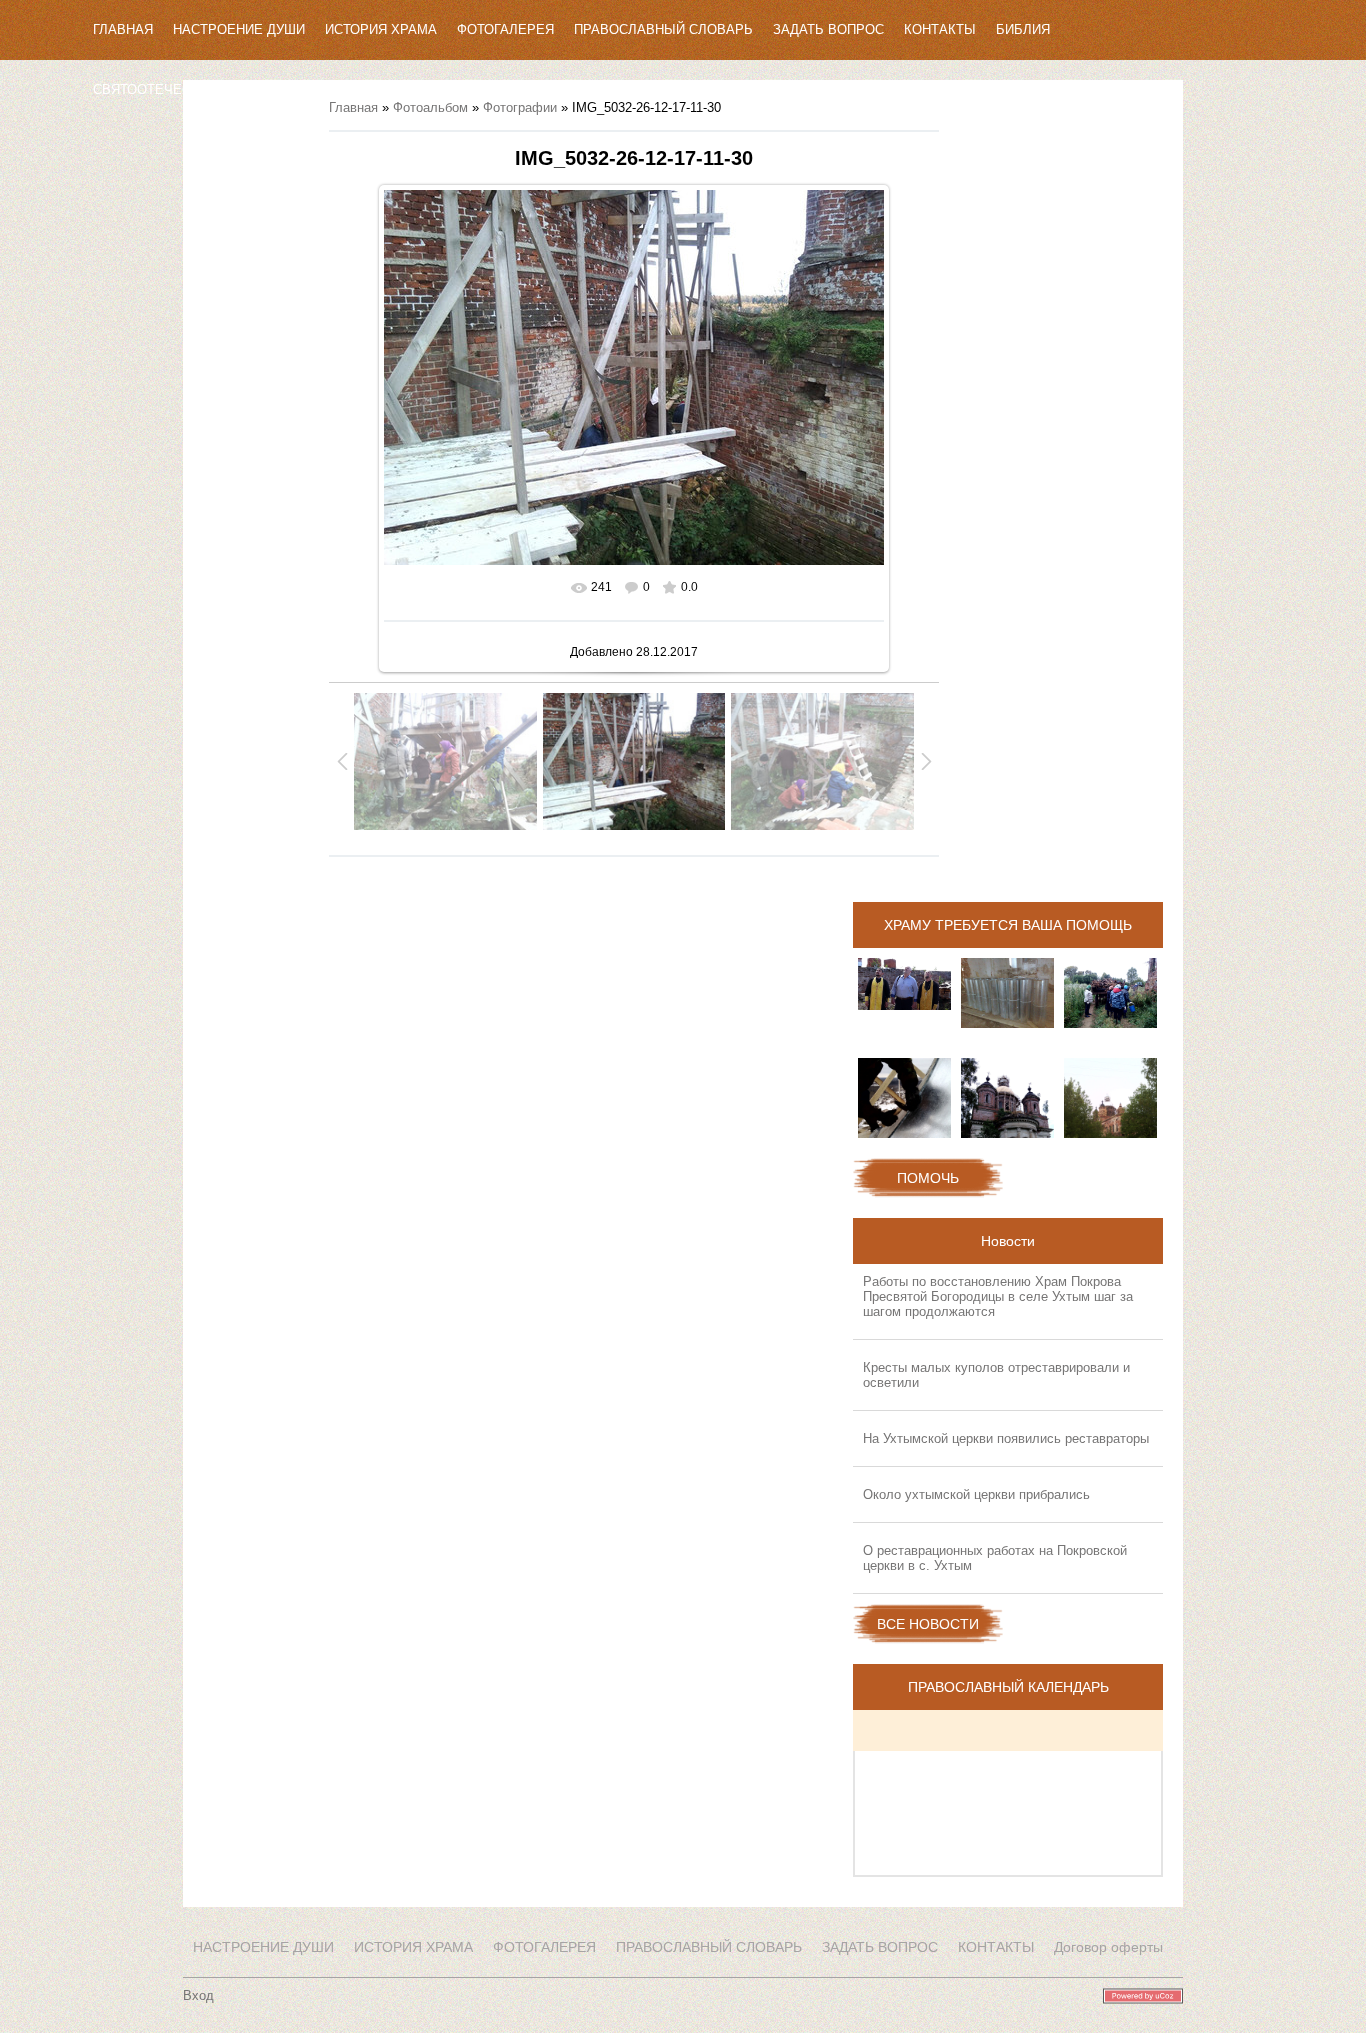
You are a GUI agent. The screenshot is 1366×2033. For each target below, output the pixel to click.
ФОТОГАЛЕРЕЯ (505, 29)
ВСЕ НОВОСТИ (928, 1624)
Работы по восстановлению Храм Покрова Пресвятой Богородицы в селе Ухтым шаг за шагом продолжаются (998, 1296)
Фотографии (520, 107)
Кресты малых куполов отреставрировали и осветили (996, 1375)
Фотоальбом (430, 107)
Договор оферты (1108, 1947)
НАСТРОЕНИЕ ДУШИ (239, 29)
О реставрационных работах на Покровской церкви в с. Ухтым (995, 1558)
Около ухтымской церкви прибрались (976, 1494)
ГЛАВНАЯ (123, 29)
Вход (198, 1995)
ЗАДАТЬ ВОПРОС (828, 29)
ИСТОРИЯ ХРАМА (381, 29)
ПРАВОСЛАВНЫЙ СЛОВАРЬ (663, 29)
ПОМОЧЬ (928, 1178)
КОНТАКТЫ (940, 29)
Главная (353, 107)
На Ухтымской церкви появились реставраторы (1006, 1438)
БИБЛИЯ (1023, 29)
